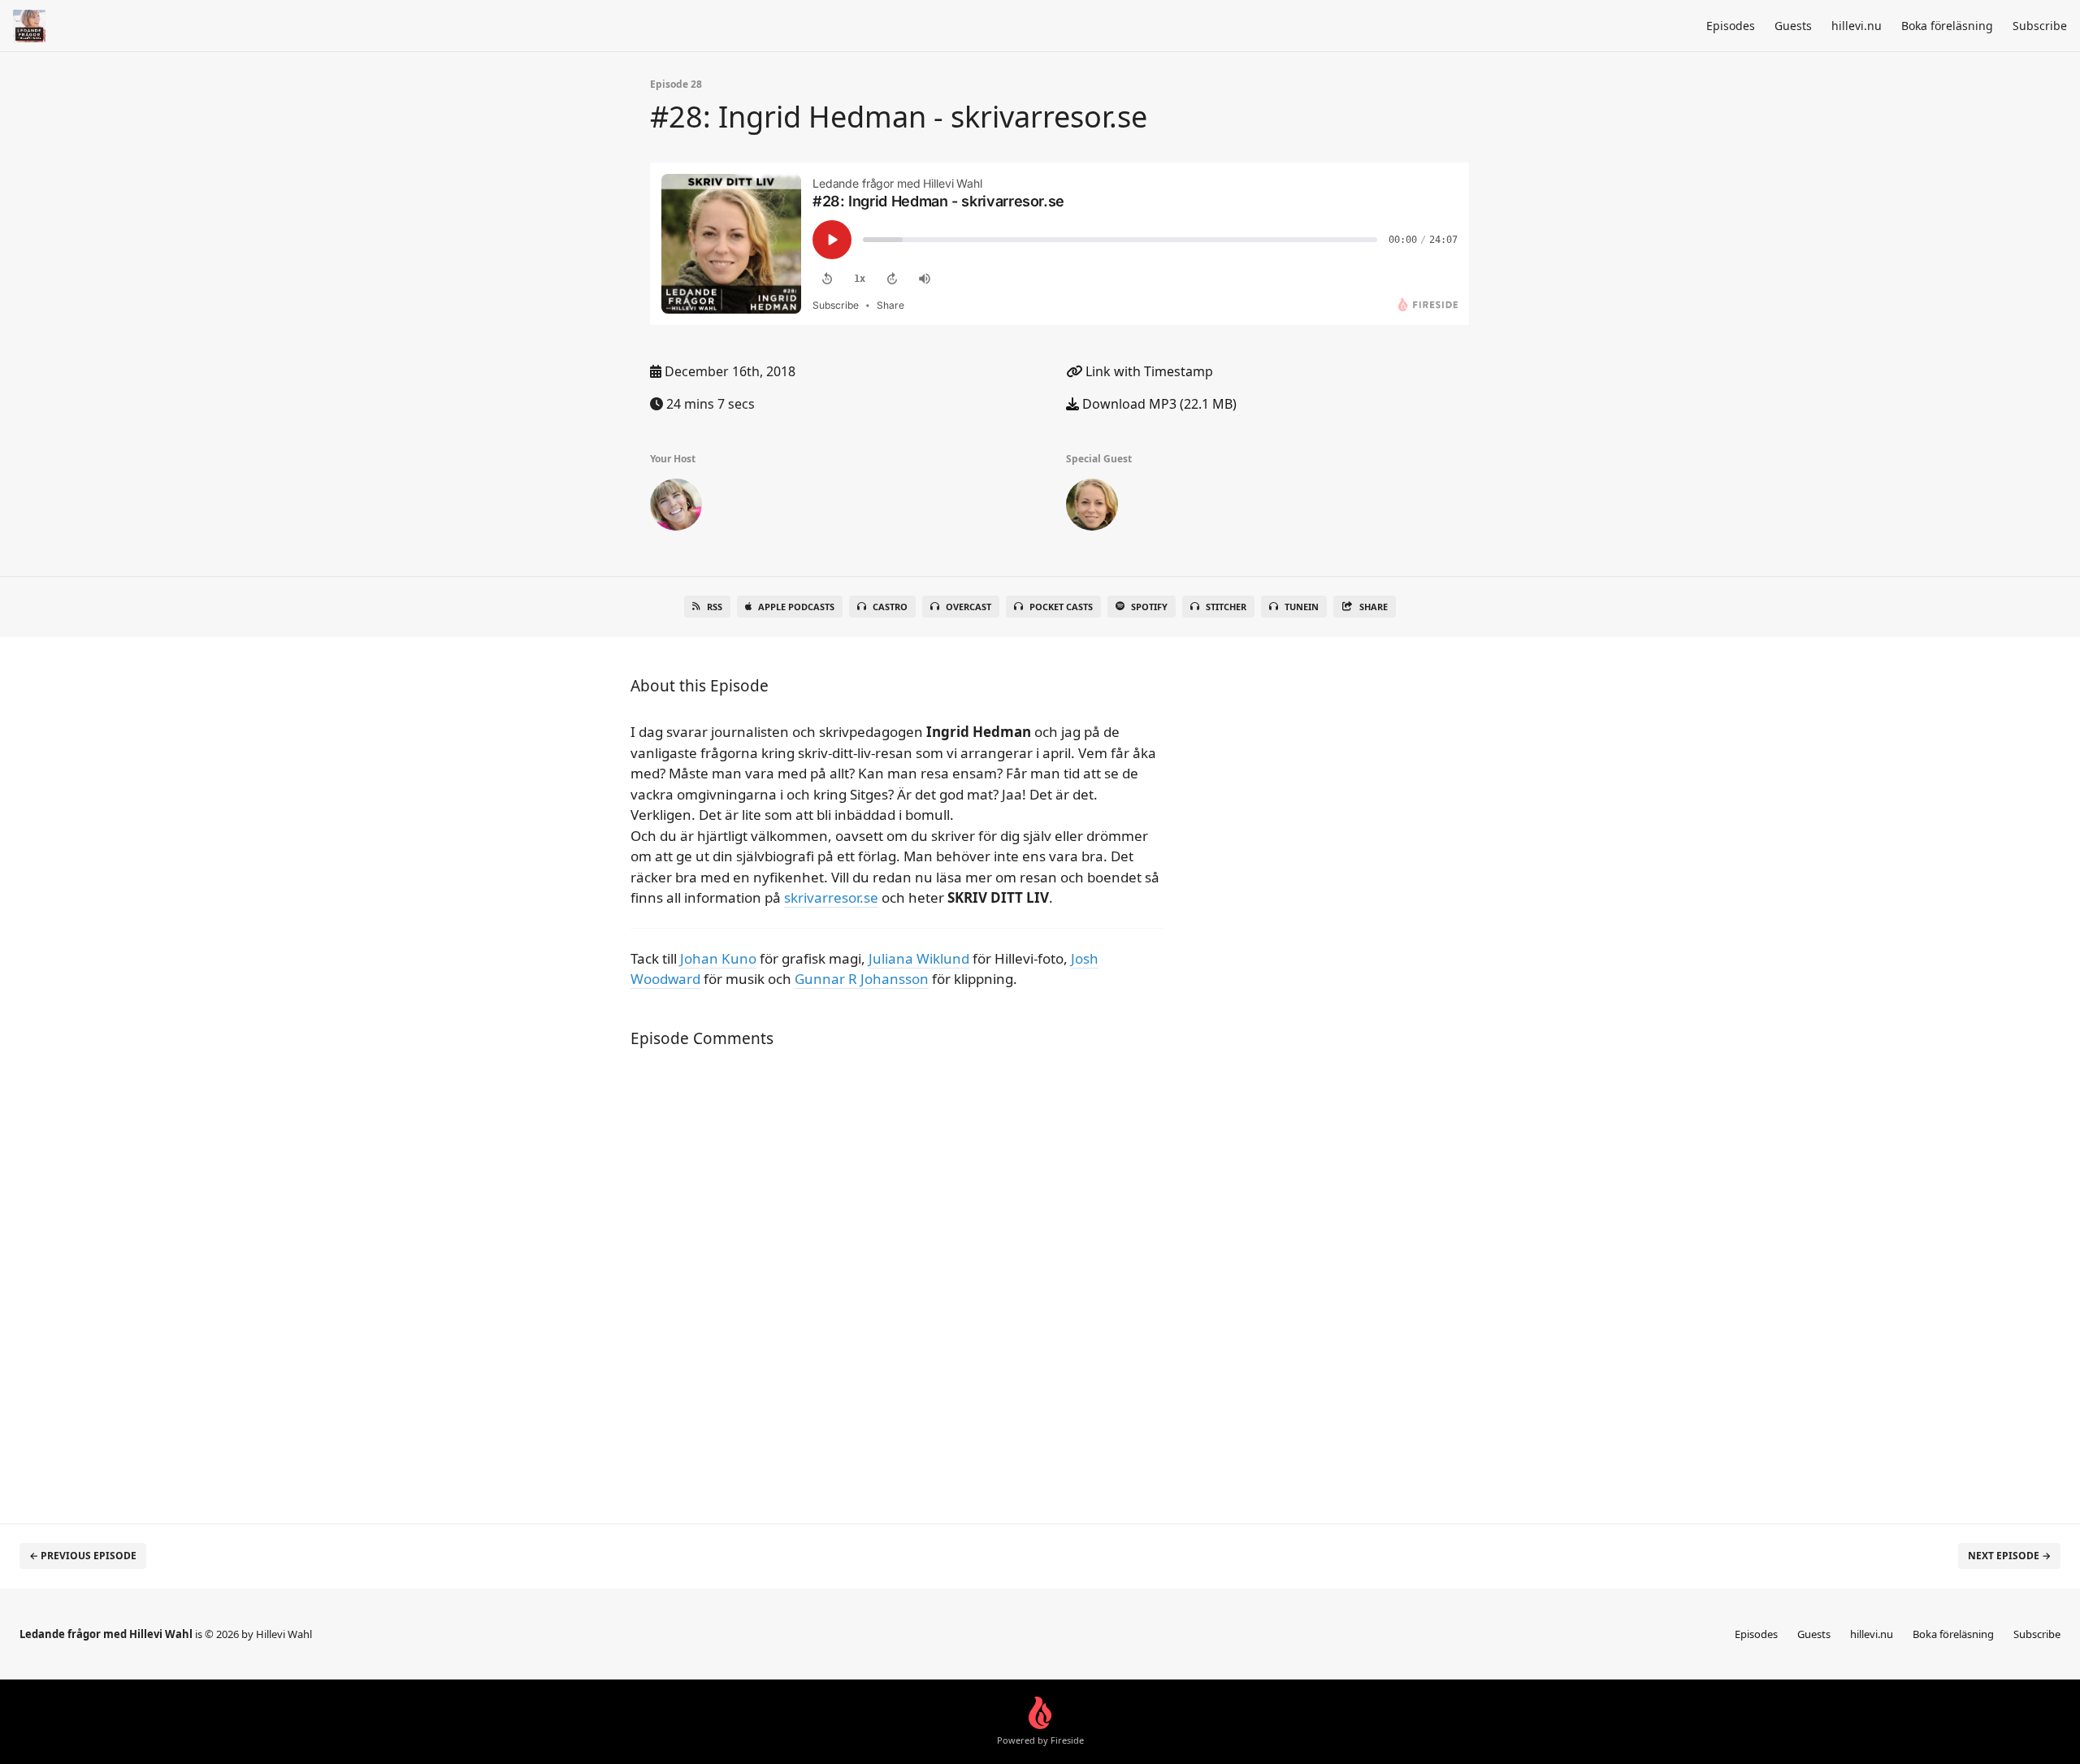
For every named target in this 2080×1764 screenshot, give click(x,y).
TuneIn (1302, 607)
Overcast (968, 607)
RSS (715, 607)
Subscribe (2040, 26)
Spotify (1149, 607)
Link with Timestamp (1148, 371)
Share (1374, 607)
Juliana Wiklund (919, 958)
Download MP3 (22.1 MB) (1158, 404)
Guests (1793, 26)
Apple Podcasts (796, 607)
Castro (890, 607)
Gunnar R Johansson (862, 979)
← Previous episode (83, 1556)
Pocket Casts (1061, 607)
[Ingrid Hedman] (1092, 508)
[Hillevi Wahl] (676, 508)
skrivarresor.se (831, 897)
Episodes (1731, 26)
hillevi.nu (1857, 26)
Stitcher (1226, 607)
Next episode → (2009, 1556)
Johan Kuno (718, 958)
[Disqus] (897, 1277)
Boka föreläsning (1947, 26)
